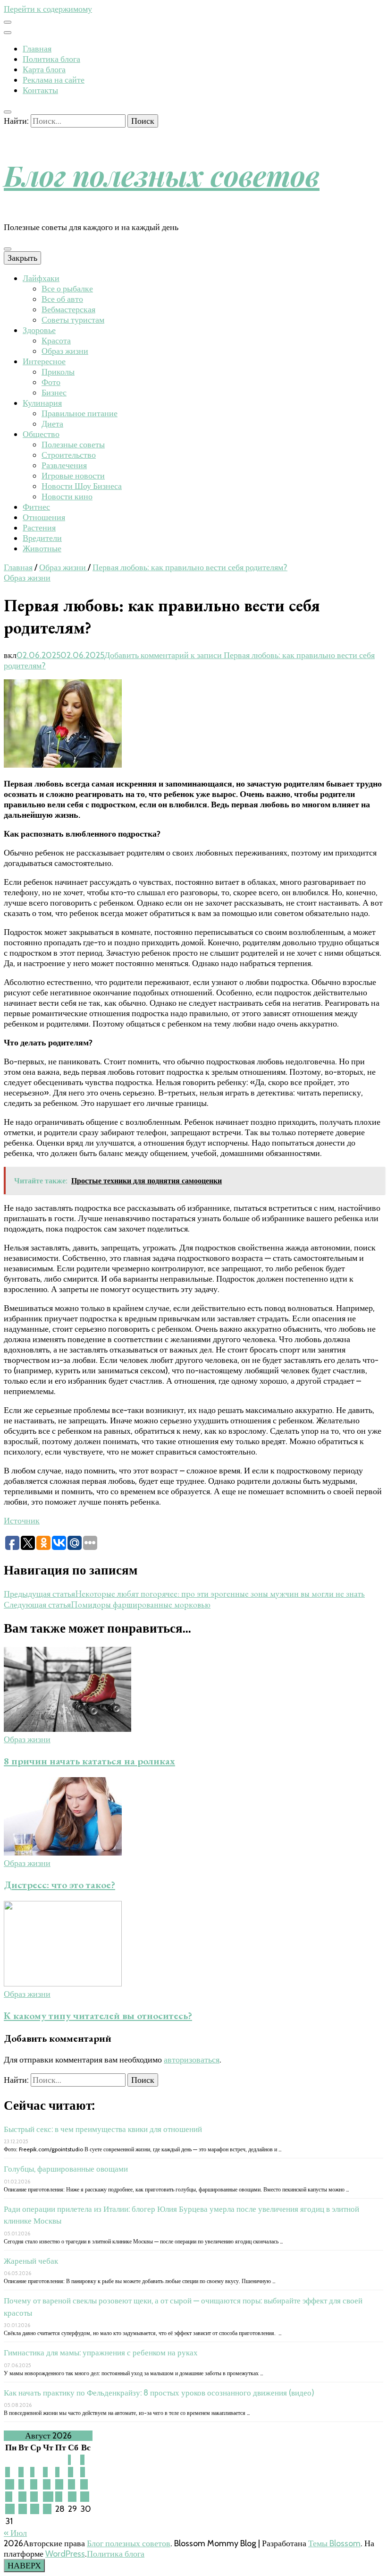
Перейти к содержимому (48, 9)
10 (10, 2484)
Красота (56, 341)
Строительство (69, 455)
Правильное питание (80, 413)
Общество (41, 434)
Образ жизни (65, 351)
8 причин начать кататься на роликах (89, 1761)
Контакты (40, 90)
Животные (42, 548)
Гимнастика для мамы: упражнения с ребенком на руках (101, 2353)
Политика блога (51, 59)
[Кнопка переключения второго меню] (8, 22)
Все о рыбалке (67, 289)
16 (84, 2484)
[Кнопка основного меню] (8, 249)
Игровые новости (73, 476)
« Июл (15, 2533)
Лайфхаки (41, 278)
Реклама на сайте (54, 80)
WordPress (65, 2554)
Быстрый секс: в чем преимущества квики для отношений (103, 2129)
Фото (51, 382)
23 (85, 2497)
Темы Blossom (334, 2543)
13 (47, 2484)
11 (21, 2484)
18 (22, 2497)
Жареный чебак (31, 2261)
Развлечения (64, 465)
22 (72, 2497)
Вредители (42, 538)
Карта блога (44, 69)
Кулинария (42, 403)
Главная (37, 49)
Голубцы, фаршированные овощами (66, 2169)
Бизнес (54, 393)
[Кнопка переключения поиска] (8, 112)
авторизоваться (192, 2060)
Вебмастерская (68, 309)
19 (34, 2497)
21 (59, 2497)
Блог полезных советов (162, 175)
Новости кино (67, 496)
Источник (22, 1521)
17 (9, 2497)
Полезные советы (73, 445)
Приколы (58, 372)
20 (48, 2497)
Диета (52, 424)
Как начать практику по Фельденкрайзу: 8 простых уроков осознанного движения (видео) (159, 2393)
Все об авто (62, 299)
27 (47, 2509)
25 (23, 2509)
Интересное (44, 361)
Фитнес (36, 507)
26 (35, 2509)
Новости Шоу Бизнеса (82, 486)
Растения (39, 528)
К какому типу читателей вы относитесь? (98, 2015)
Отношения (44, 517)
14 (59, 2484)
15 (72, 2484)
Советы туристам (73, 320)
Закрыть (22, 258)
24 (10, 2509)
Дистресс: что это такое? (59, 1885)
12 (34, 2484)
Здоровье (39, 330)
